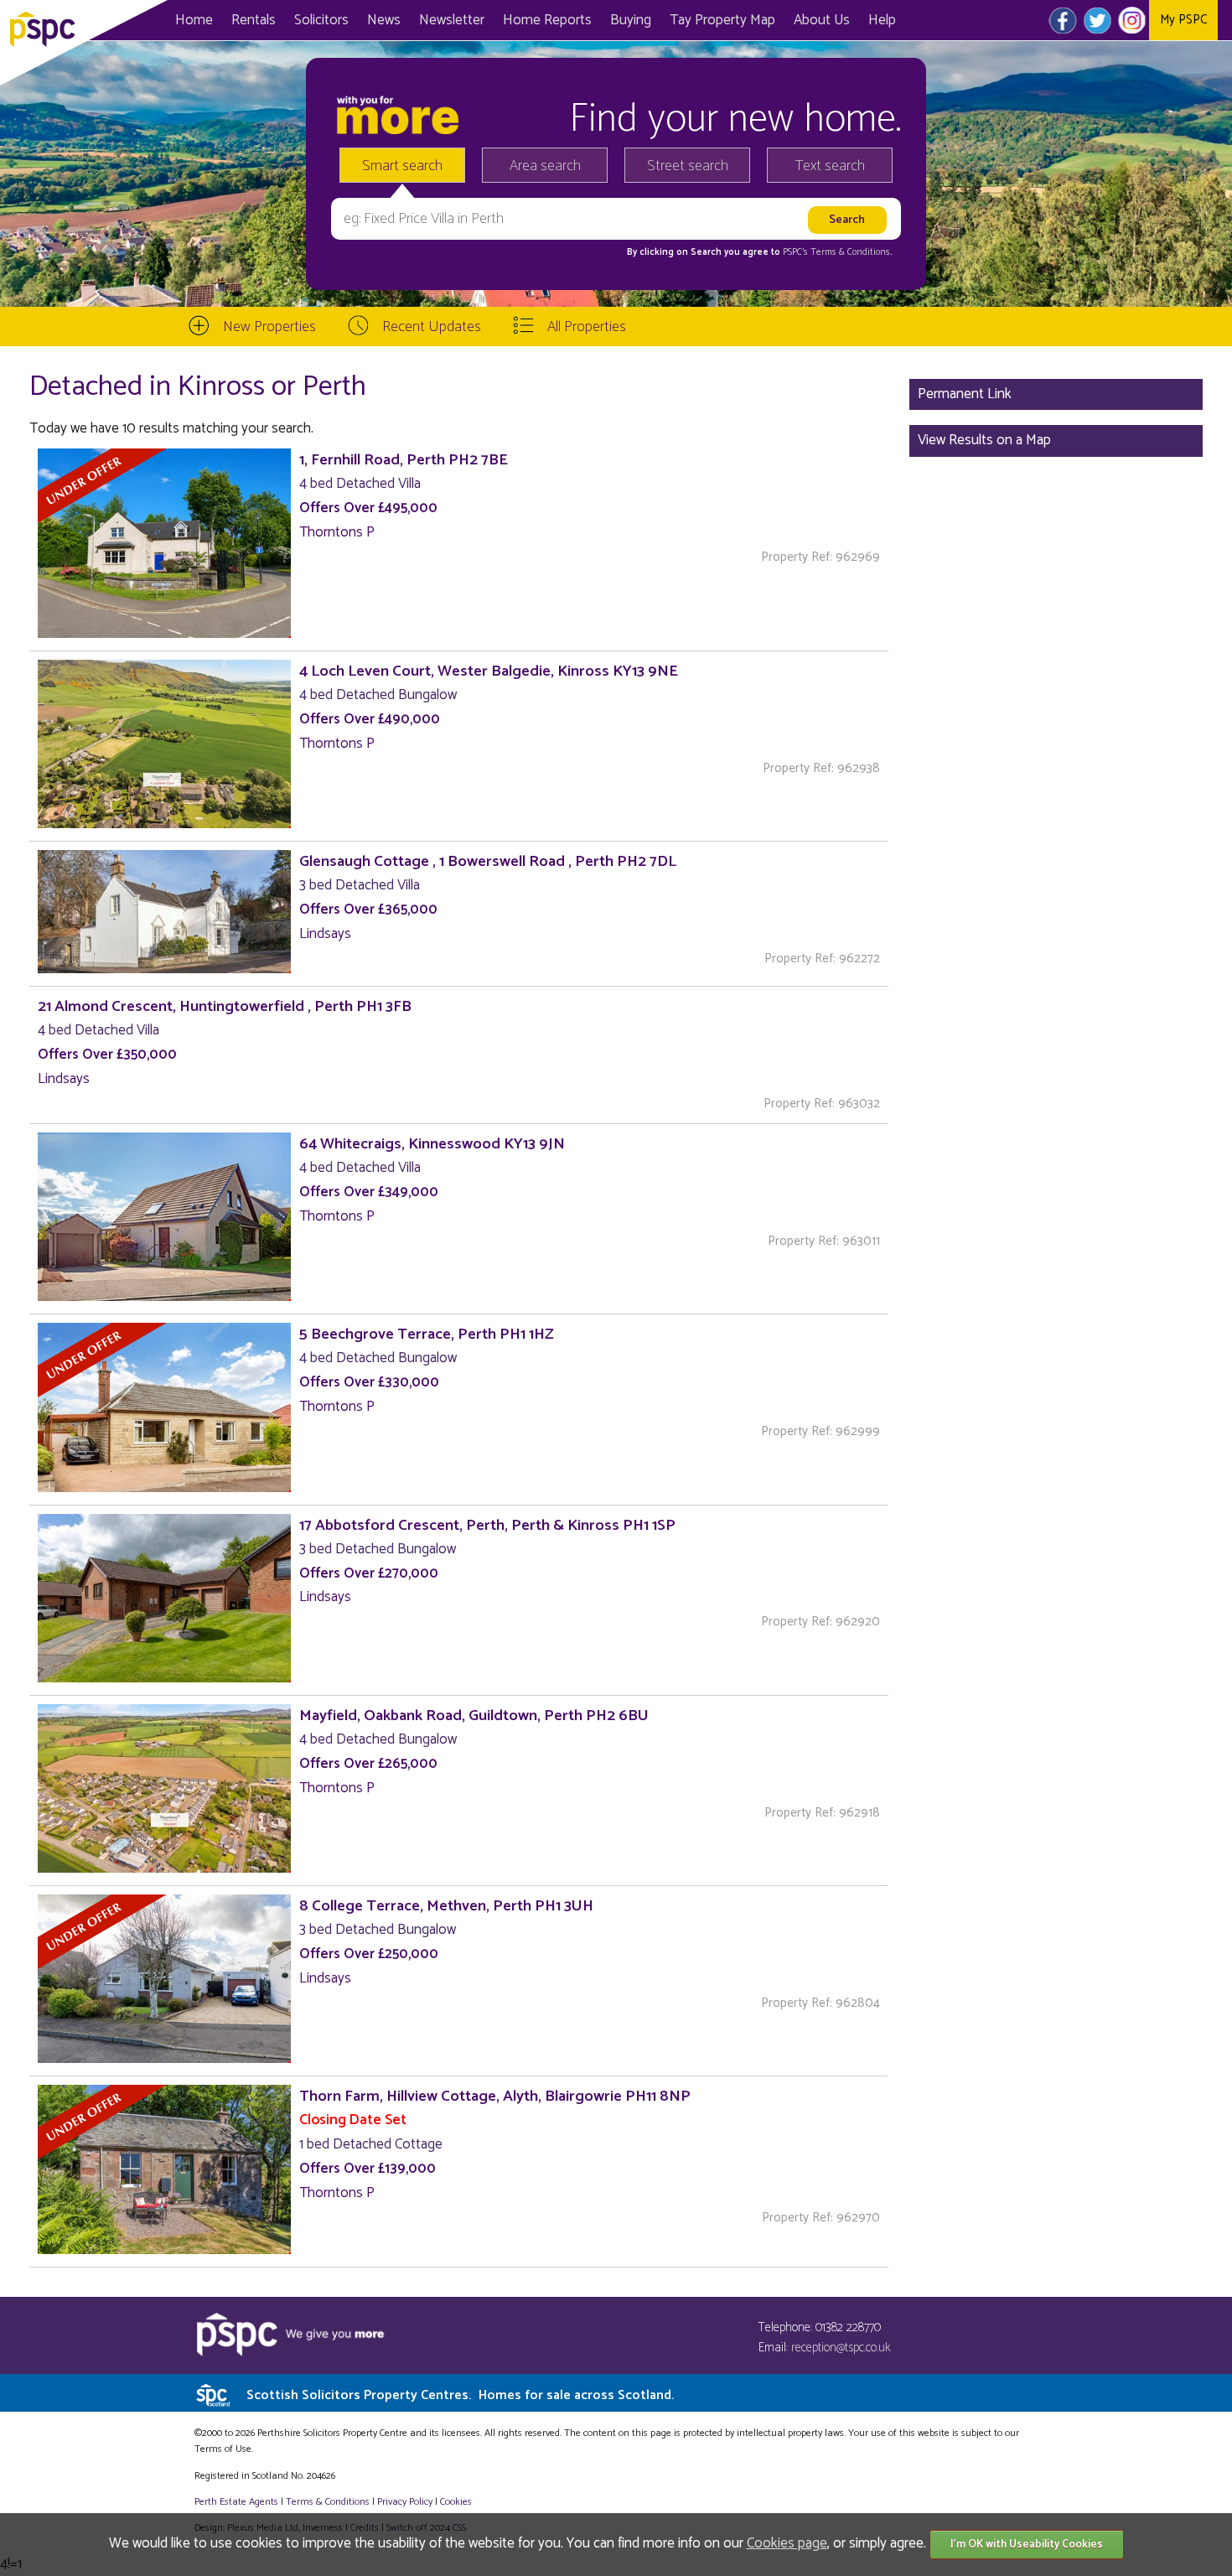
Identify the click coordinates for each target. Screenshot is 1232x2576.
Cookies (456, 2502)
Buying (631, 20)
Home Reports (547, 20)
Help (882, 20)
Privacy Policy (405, 2502)
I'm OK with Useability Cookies (1027, 2545)
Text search (830, 166)
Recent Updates (432, 327)
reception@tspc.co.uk (841, 2348)
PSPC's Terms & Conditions (836, 252)
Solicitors (321, 20)
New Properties (269, 327)
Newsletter (452, 20)
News (384, 20)
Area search (545, 166)
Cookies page (787, 2543)
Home (194, 20)
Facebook (1063, 20)
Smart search (402, 166)
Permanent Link (965, 394)
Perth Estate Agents (236, 2502)
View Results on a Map (984, 440)
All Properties (587, 327)
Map (722, 20)
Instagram (1132, 20)
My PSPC (1183, 20)
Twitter (1097, 20)
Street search (688, 166)
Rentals (254, 20)
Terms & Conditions (328, 2502)
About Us (822, 20)
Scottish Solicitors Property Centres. (460, 2395)
